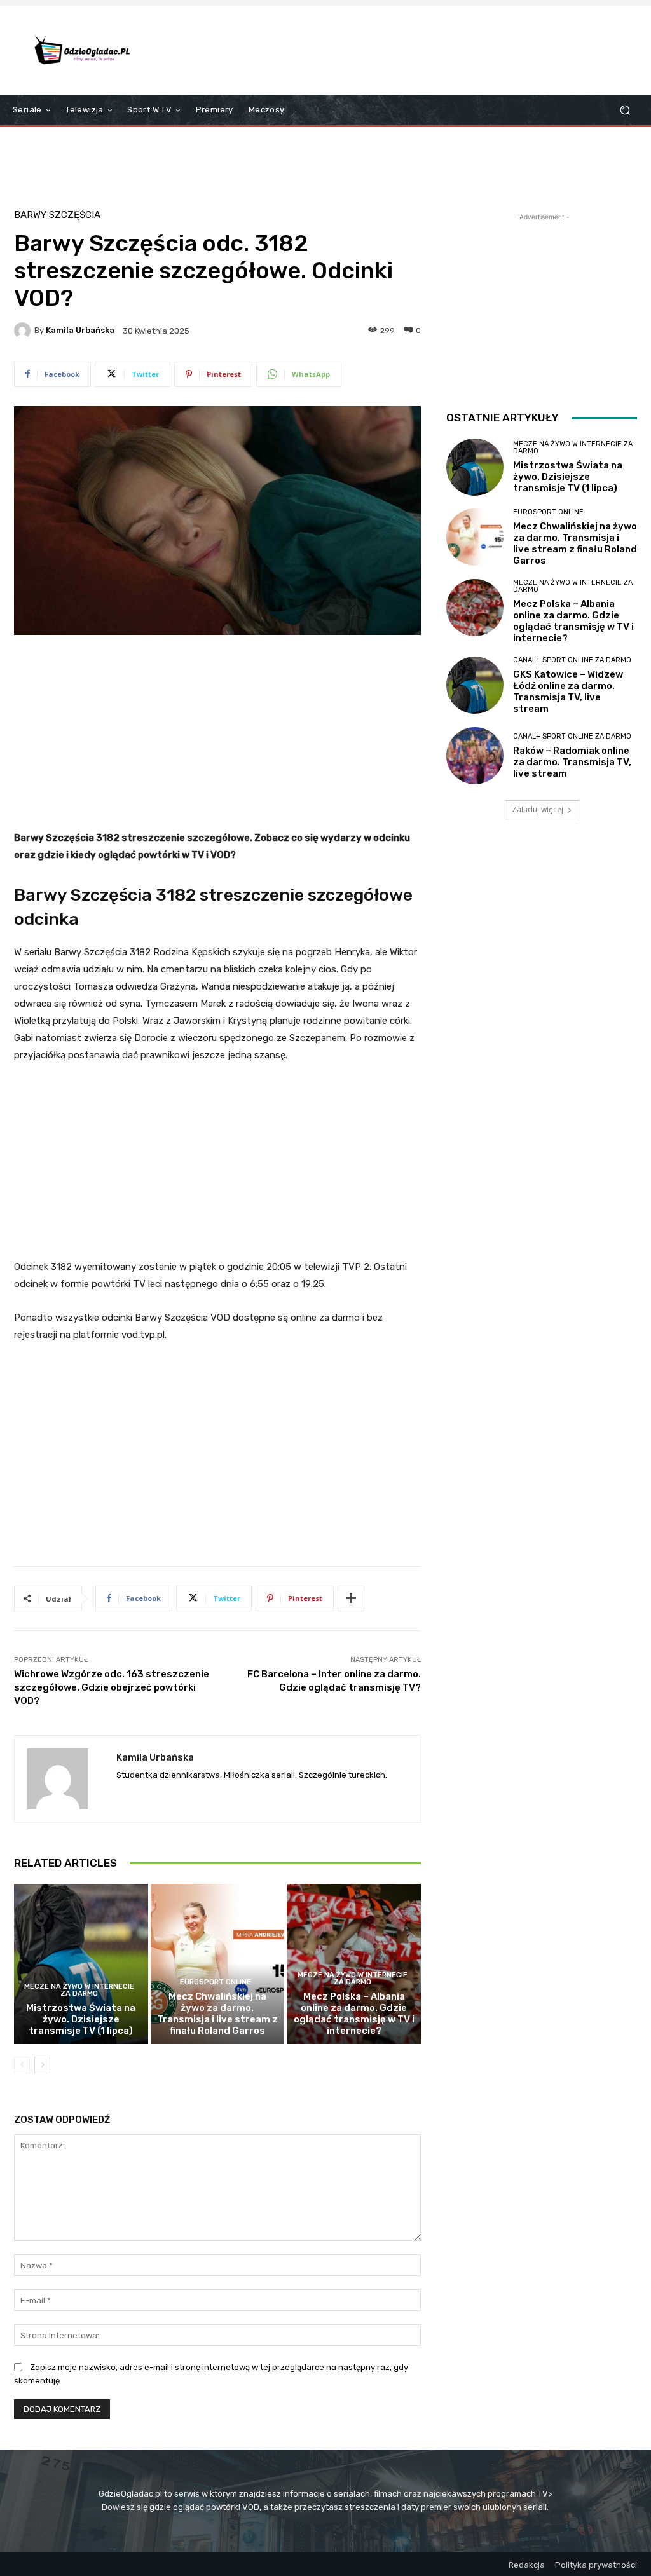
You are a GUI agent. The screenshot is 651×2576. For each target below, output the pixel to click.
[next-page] (42, 2065)
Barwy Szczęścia (57, 215)
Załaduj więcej (538, 809)
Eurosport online (216, 1982)
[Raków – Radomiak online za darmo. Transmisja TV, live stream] (475, 756)
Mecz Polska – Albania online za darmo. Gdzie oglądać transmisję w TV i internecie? (354, 2014)
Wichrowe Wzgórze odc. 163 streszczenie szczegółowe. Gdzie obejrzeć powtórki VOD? (112, 1687)
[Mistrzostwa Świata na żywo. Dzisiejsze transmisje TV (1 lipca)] (81, 1964)
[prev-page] (22, 2065)
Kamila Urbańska (80, 330)
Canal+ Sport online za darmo (572, 660)
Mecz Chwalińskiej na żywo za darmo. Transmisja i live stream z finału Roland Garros (217, 2014)
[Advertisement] (403, 50)
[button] (625, 110)
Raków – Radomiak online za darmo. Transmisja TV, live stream (572, 762)
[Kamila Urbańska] (24, 331)
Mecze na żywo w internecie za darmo (79, 1990)
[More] (351, 1598)
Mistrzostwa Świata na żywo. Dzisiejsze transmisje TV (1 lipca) (81, 2019)
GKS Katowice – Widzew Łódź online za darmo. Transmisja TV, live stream (568, 692)
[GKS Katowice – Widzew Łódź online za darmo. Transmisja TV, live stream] (475, 685)
